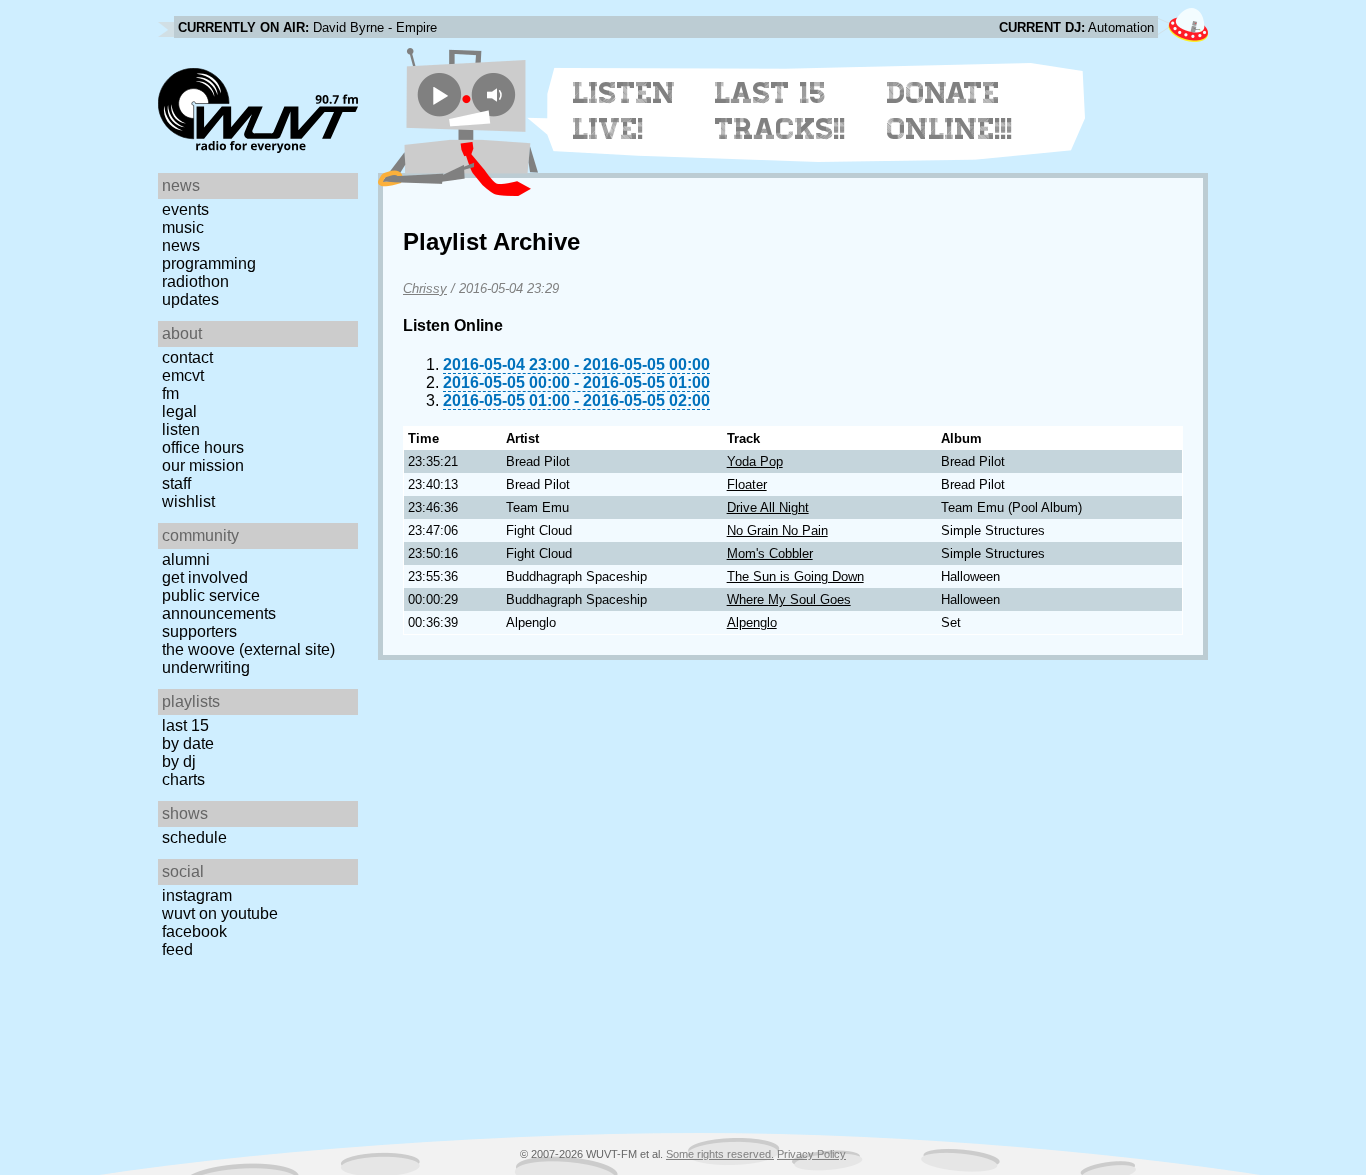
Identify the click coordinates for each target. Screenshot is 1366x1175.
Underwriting (206, 667)
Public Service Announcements (219, 604)
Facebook (194, 931)
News (181, 245)
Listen (181, 429)
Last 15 (185, 725)
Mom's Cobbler (770, 553)
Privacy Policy (811, 1154)
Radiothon (195, 281)
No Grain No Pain (777, 530)
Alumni (186, 559)
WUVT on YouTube (220, 913)
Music (183, 227)
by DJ (179, 761)
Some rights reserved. (720, 1154)
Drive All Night (768, 507)
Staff (176, 483)
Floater (747, 484)
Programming (209, 263)
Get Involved (205, 577)
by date (188, 743)
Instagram (197, 895)
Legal (179, 411)
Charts (183, 779)
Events (185, 209)
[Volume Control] (496, 94)
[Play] (439, 94)
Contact (187, 357)
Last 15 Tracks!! (780, 111)
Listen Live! (624, 111)
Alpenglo (752, 622)
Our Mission (203, 465)
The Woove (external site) (248, 649)
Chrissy (425, 288)
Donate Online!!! (950, 111)
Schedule (194, 837)
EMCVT (183, 375)
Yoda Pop (755, 461)
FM (170, 393)
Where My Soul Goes (789, 599)
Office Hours (203, 447)
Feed (177, 949)
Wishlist (188, 501)
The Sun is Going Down (795, 576)
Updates (190, 299)
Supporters (199, 631)
